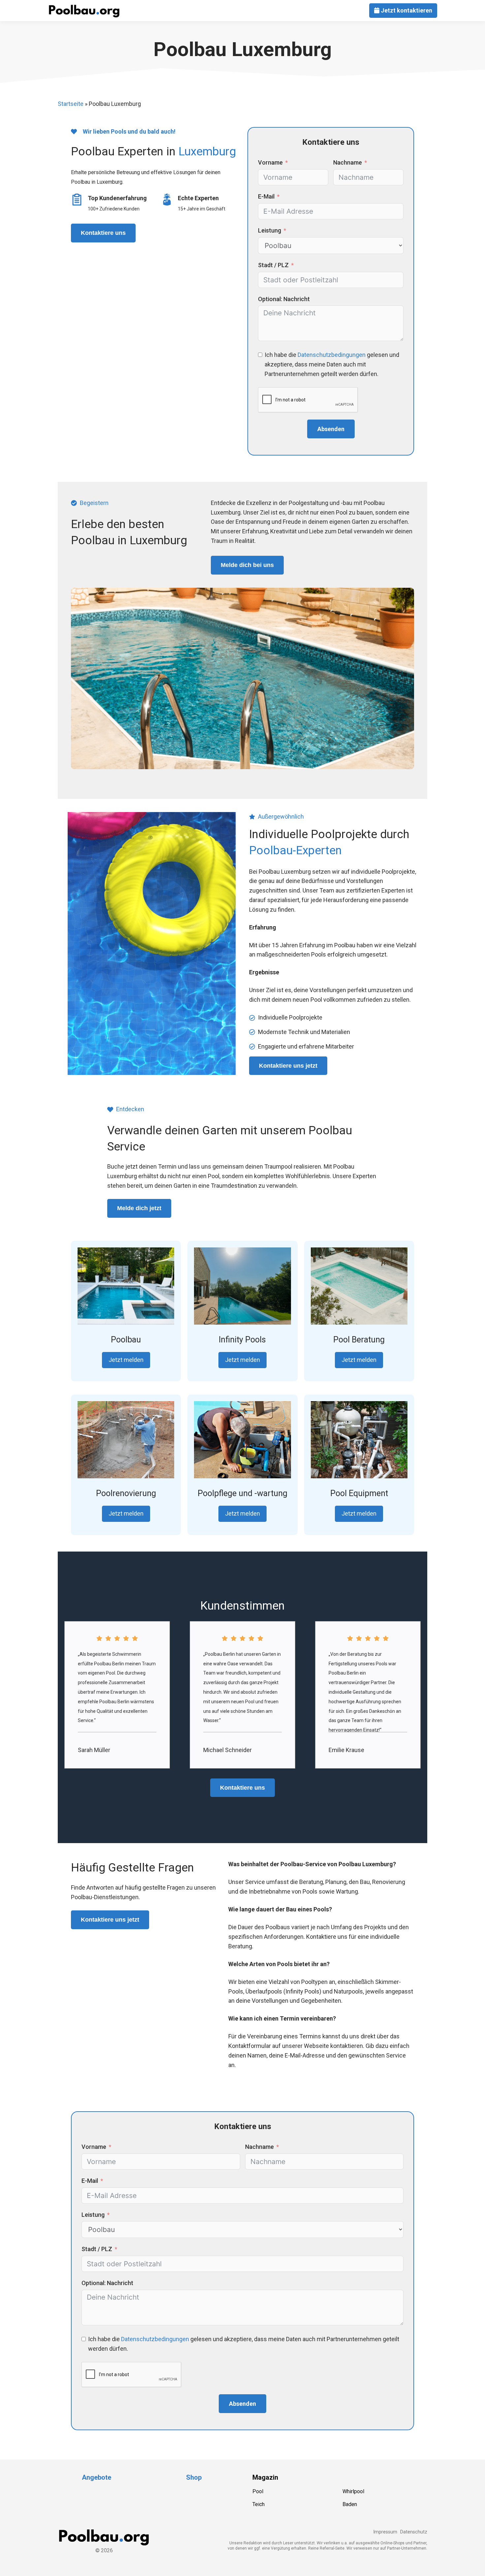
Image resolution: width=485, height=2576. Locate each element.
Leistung (270, 230)
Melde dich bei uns (247, 565)
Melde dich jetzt (139, 1208)
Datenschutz (414, 2532)
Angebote (97, 2477)
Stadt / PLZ (273, 265)
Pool (258, 2491)
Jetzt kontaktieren (406, 10)
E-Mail (266, 196)
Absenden (331, 429)
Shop (194, 2477)
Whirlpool (353, 2491)
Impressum (385, 2532)
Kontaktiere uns (103, 233)
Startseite (71, 104)
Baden (350, 2504)
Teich (259, 2504)
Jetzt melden (126, 1360)
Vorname (270, 162)
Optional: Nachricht (284, 299)
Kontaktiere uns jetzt (288, 1066)
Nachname (348, 162)
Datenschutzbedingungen (332, 355)
